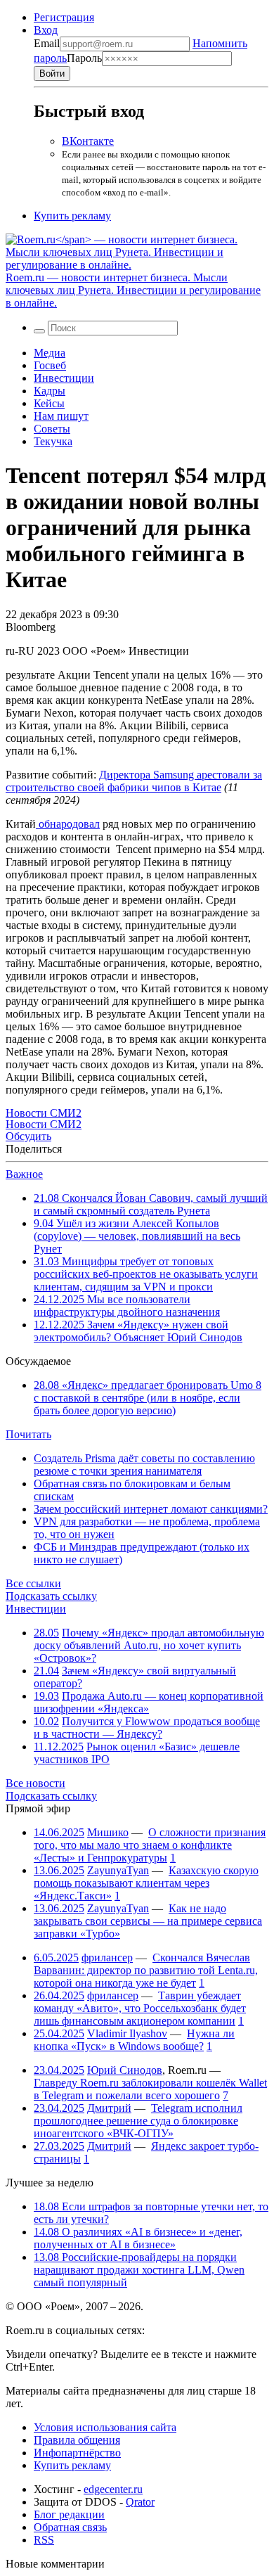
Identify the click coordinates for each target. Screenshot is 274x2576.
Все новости (35, 1783)
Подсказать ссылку (51, 1596)
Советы (52, 429)
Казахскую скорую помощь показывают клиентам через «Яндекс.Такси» (146, 1883)
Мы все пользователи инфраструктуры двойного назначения (127, 1306)
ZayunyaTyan (118, 1870)
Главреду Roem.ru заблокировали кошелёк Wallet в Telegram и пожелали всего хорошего (150, 2089)
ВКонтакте (88, 141)
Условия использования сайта (105, 2427)
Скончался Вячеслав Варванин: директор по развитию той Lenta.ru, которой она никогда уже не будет (146, 1970)
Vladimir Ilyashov (127, 2033)
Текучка (53, 441)
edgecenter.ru (113, 2489)
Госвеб (50, 365)
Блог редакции (69, 2514)
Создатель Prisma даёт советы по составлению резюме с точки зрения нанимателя (144, 1465)
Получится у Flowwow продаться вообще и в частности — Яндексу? (147, 1728)
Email (47, 43)
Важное (24, 1174)
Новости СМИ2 (44, 1113)
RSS (44, 2540)
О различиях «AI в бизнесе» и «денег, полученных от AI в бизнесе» (138, 2238)
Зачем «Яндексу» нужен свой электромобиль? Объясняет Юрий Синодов (138, 1331)
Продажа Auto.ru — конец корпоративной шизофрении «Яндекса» (149, 1702)
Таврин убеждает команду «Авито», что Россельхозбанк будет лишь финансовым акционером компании (140, 2008)
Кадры (50, 391)
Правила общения (77, 2440)
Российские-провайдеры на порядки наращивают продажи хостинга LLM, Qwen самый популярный (139, 2270)
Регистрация (64, 17)
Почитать (28, 1434)
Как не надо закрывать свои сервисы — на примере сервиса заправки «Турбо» (148, 1921)
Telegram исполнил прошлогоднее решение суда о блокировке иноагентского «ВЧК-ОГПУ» (138, 2121)
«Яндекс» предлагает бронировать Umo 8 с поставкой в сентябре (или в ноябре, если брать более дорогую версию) (148, 1398)
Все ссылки (33, 1583)
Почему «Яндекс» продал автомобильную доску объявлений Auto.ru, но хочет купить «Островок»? (149, 1645)
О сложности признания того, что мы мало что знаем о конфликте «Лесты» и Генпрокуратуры (150, 1845)
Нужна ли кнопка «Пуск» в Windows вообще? (134, 2040)
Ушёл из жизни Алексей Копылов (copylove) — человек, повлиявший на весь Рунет (137, 1236)
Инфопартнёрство (77, 2453)
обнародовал (68, 824)
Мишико (108, 1832)
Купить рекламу (72, 216)
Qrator (140, 2502)
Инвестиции (64, 378)
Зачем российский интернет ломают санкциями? (151, 1509)
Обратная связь (70, 2527)
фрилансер (107, 1957)
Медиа (50, 353)
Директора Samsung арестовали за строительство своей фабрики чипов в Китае (134, 781)
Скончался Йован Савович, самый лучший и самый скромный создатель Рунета (151, 1204)
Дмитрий (109, 2108)
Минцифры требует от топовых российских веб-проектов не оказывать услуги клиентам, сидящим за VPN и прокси (146, 1274)
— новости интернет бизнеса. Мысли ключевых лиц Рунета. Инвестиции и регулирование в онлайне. (133, 290)
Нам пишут (61, 416)
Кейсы (49, 403)
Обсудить (28, 1136)
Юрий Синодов (125, 2070)
